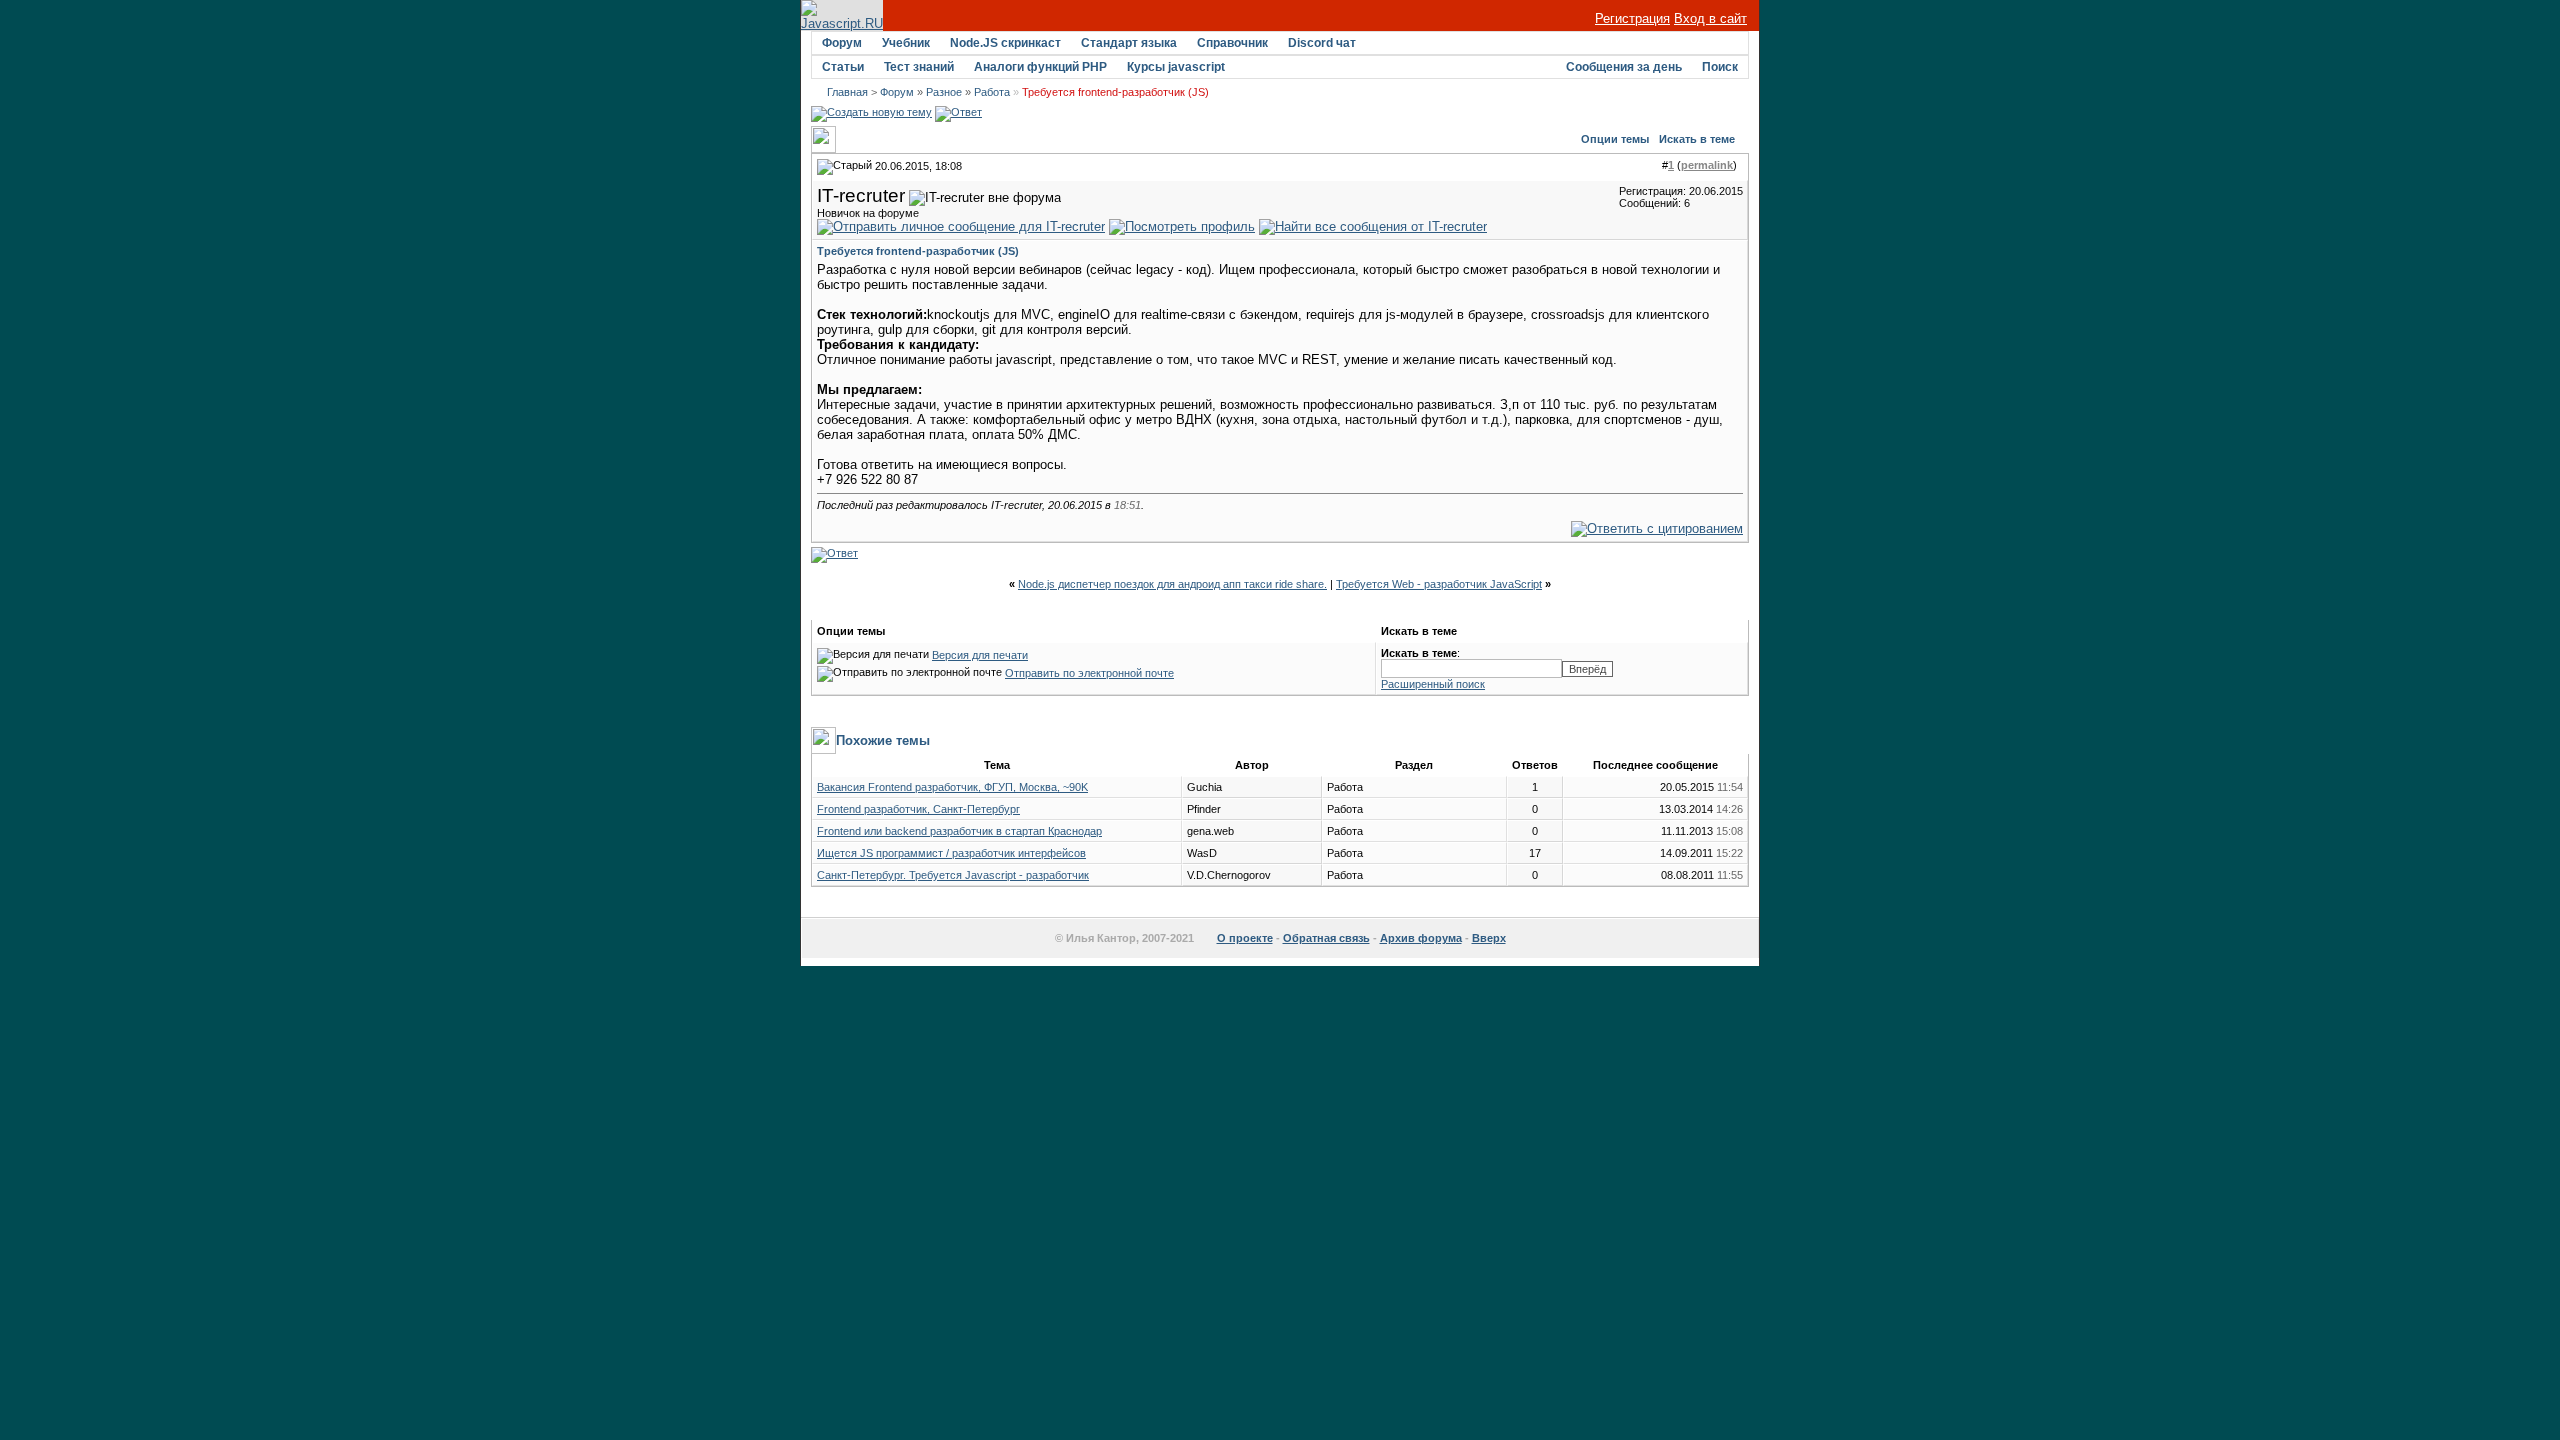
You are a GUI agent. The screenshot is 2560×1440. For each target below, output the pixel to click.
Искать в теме (1697, 139)
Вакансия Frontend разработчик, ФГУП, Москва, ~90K (952, 787)
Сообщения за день (1624, 67)
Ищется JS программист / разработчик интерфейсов (951, 853)
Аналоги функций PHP (1040, 67)
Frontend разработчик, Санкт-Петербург (918, 809)
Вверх (1489, 938)
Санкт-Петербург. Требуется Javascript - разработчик (953, 875)
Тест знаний (919, 67)
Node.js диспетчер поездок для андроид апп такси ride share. (1172, 584)
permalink (1707, 165)
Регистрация (1632, 18)
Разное (944, 92)
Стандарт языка (1129, 43)
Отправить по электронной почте (1089, 673)
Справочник (1232, 43)
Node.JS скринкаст (1005, 43)
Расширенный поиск (1433, 684)
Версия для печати (980, 655)
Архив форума (1421, 938)
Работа (992, 92)
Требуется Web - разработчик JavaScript (1439, 584)
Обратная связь (1326, 938)
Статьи (843, 67)
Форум (842, 43)
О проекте (1245, 938)
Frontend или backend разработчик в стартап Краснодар (959, 831)
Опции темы (1615, 139)
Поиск (1720, 67)
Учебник (906, 43)
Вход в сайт (1710, 18)
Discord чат (1322, 43)
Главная (847, 92)
